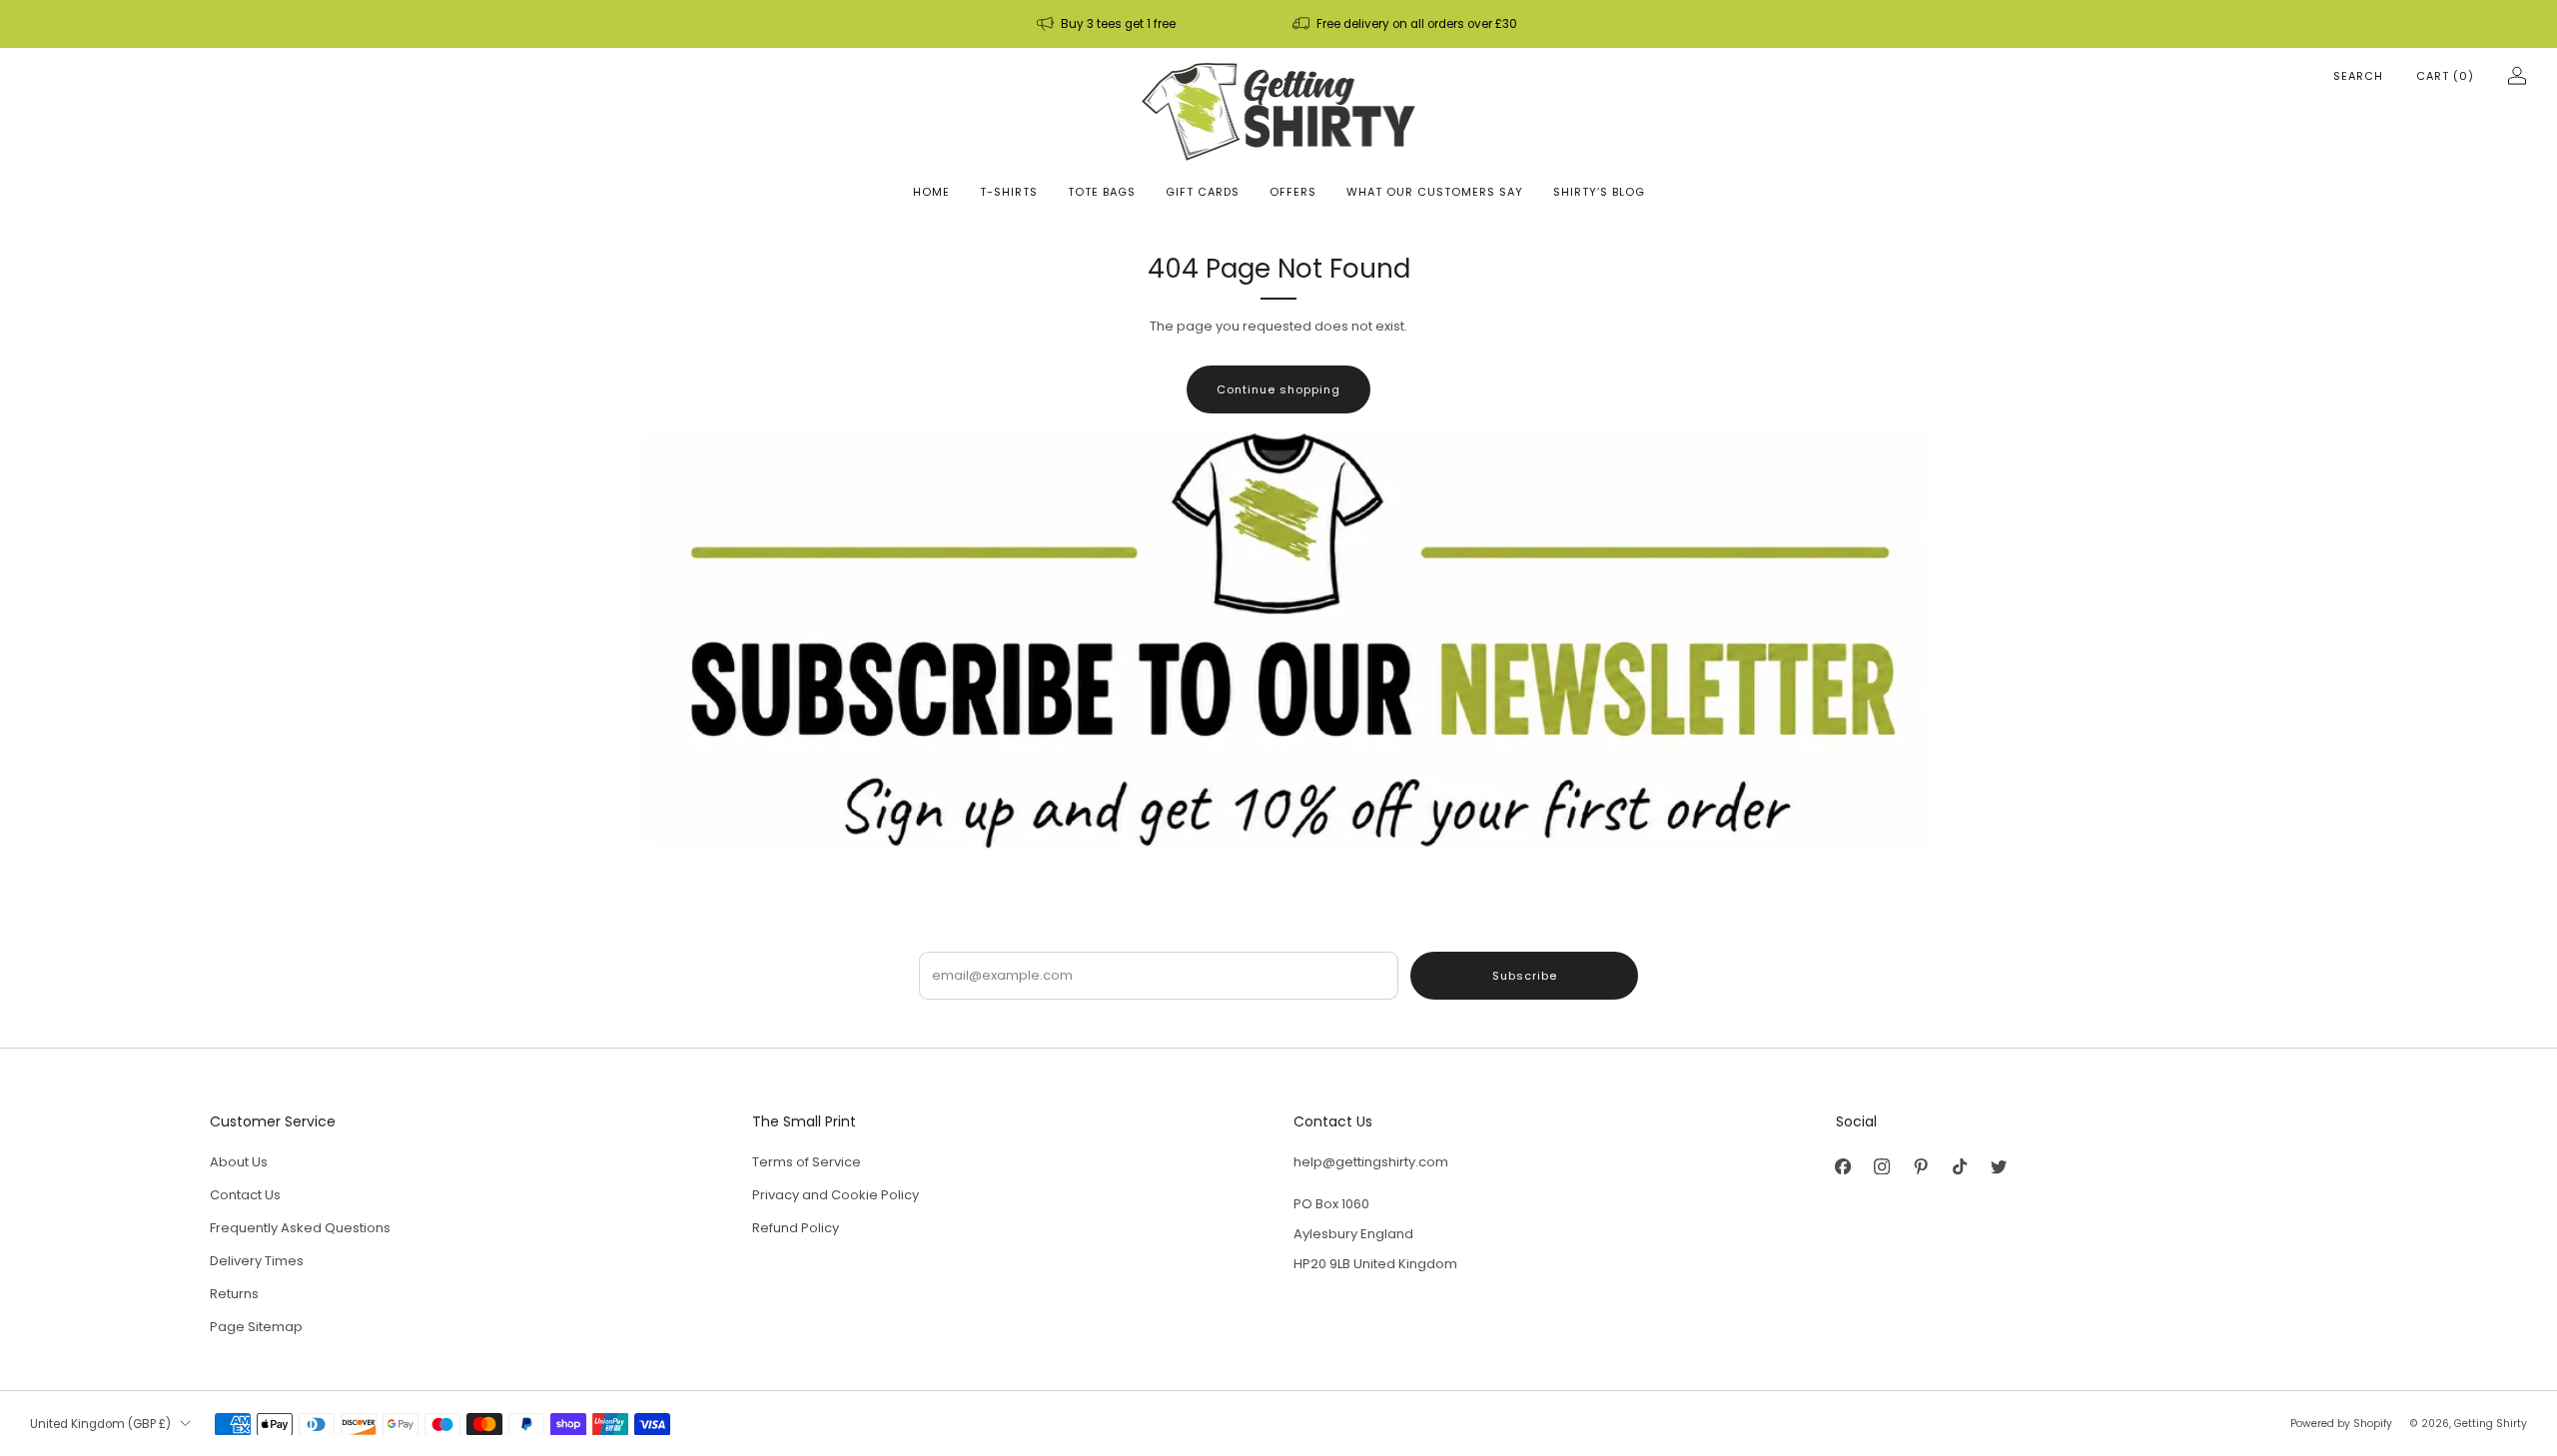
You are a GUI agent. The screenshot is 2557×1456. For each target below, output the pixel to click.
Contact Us (245, 1195)
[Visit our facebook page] (1843, 1167)
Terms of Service (807, 1162)
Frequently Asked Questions (300, 1228)
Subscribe (1525, 976)
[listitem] (1108, 24)
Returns (234, 1294)
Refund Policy (796, 1228)
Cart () (2445, 76)
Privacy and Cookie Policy (836, 1195)
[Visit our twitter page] (1999, 1167)
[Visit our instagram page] (1882, 1167)
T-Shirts (1009, 192)
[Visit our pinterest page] (1921, 1167)
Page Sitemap (256, 1327)
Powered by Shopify (2341, 1424)
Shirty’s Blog (1599, 192)
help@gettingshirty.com (1371, 1162)
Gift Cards (1203, 192)
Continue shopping (1278, 389)
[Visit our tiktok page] (1960, 1167)
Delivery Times (257, 1261)
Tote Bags (1102, 192)
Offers (1293, 192)
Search (2358, 76)
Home (931, 192)
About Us (239, 1162)
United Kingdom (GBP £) (100, 1424)
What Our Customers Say (1435, 192)
